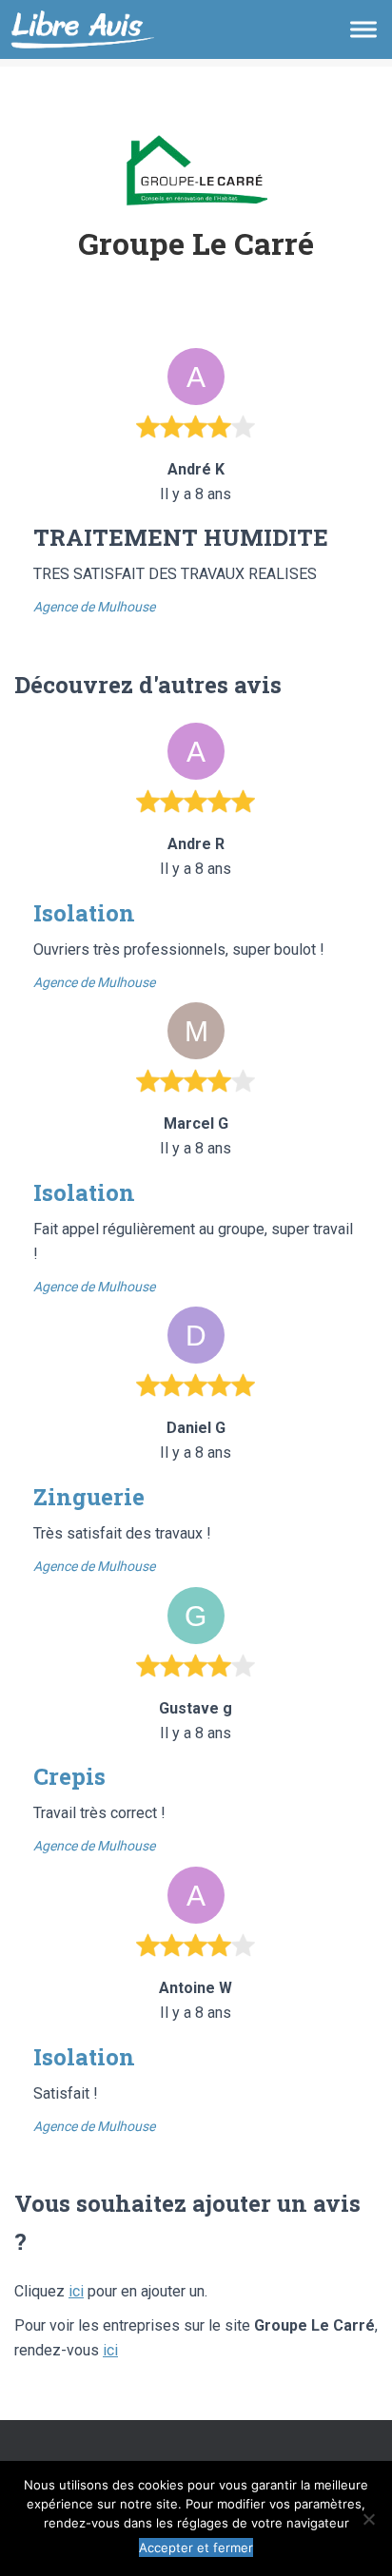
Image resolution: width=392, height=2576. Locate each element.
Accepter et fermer (196, 2547)
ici (76, 2291)
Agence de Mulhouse (94, 607)
